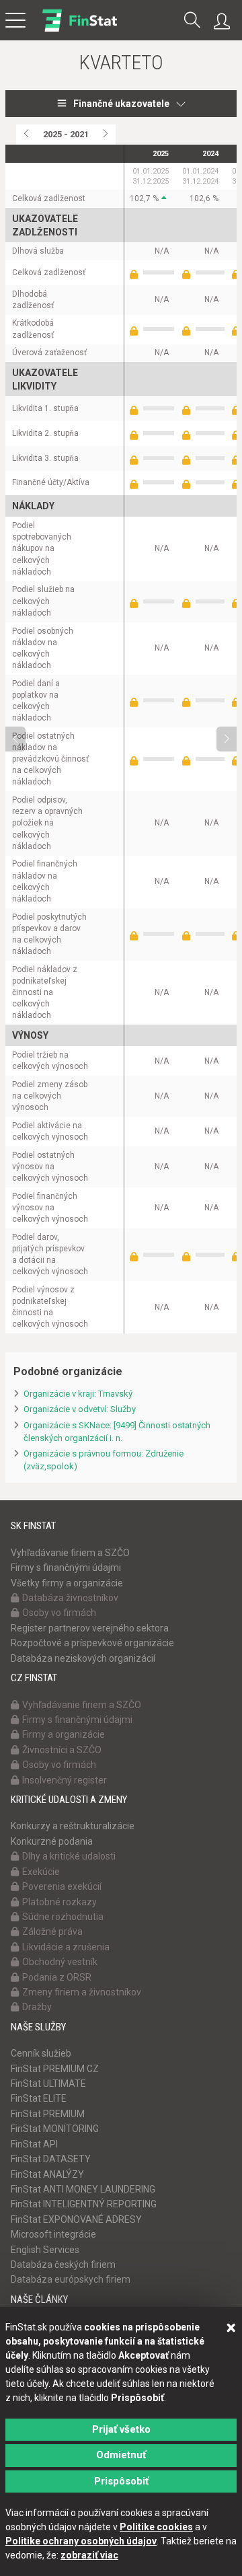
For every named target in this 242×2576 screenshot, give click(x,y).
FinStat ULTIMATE (48, 2084)
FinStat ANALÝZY (47, 2174)
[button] (192, 21)
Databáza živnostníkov (70, 1598)
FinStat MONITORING (55, 2129)
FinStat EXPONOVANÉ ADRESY (76, 2219)
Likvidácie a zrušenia (66, 1947)
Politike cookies (156, 2527)
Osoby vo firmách (59, 1613)
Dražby (37, 2007)
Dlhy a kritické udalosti (69, 1856)
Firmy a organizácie (64, 1734)
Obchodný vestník (60, 1962)
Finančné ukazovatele (121, 104)
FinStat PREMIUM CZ (55, 2069)
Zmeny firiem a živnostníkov (82, 1992)
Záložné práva (52, 1931)
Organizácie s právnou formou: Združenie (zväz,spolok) (104, 1460)
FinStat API (34, 2144)
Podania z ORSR (57, 1977)
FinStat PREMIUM (48, 2114)
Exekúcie (41, 1872)
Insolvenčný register (65, 1780)
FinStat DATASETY (51, 2159)
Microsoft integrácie (53, 2234)
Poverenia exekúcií (62, 1886)
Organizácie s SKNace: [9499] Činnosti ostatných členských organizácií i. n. (117, 1432)
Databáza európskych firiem (71, 2279)
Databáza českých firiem (63, 2265)
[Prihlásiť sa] (225, 22)
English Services (45, 2250)
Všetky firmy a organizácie (67, 1583)
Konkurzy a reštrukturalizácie (73, 1826)
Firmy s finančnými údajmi (66, 1568)
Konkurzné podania (52, 1841)
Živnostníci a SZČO (62, 1750)
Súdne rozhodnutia (63, 1917)
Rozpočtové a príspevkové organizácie (92, 1643)
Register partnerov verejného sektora (90, 1628)
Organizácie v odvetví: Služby (80, 1409)
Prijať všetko (121, 2429)
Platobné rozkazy (59, 1902)
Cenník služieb (41, 2053)
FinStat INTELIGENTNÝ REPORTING (84, 2204)
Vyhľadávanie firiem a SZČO (70, 1553)
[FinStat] (80, 30)
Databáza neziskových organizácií (83, 1658)
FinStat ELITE (39, 2098)
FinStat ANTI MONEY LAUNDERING (83, 2189)
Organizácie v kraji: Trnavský (78, 1394)
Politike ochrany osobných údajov (81, 2541)
